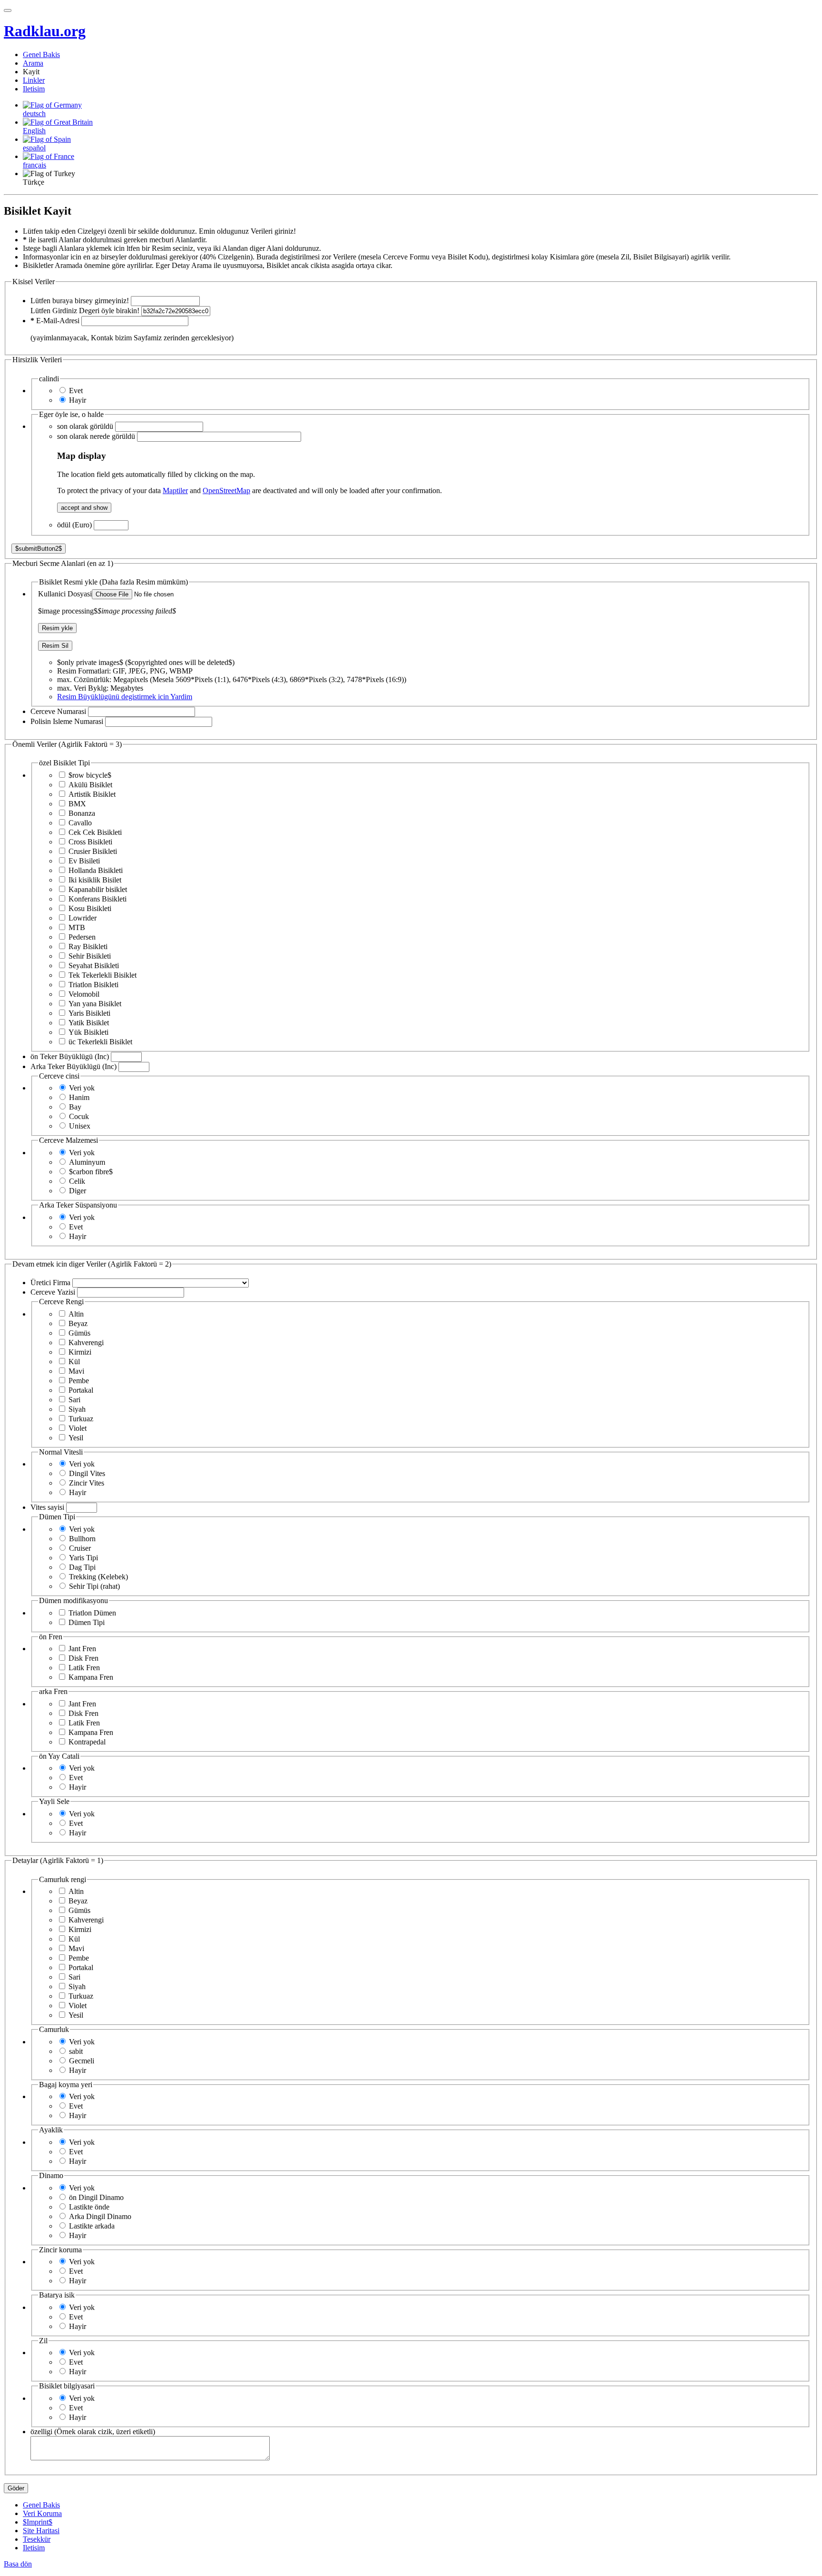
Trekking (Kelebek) (98, 1577)
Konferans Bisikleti (98, 899)
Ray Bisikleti (88, 946)
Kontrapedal (87, 1742)
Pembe (79, 1381)
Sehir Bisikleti (90, 956)
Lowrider (83, 918)
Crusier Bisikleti (93, 851)
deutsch (34, 114)
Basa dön (18, 2564)
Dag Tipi (82, 1567)
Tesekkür (37, 2539)
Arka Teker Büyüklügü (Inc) (73, 1066)
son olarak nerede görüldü (96, 436)
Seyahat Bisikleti (94, 966)
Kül (74, 1362)
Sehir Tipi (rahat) (94, 1586)
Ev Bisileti (84, 861)
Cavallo (80, 823)
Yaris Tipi (83, 1558)
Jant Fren (82, 1649)
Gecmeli (82, 2061)
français (34, 165)
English (34, 131)
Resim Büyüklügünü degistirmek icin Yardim (125, 697)
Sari (74, 1400)
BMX (77, 804)
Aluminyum (87, 1162)
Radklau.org (45, 31)
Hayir (78, 400)
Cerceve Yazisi (53, 1292)
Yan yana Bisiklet (95, 1004)
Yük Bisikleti (88, 1032)
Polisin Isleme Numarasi (67, 721)
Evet (76, 391)
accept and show (84, 508)
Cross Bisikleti (90, 842)
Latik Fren (84, 1668)
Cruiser (80, 1548)
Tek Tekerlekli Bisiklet (103, 975)
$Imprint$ (38, 2522)
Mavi (76, 1371)
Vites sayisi (47, 1507)
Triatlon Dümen (92, 1613)
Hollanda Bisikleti (96, 870)
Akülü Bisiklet (90, 785)
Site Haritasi (41, 2531)
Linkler (34, 80)
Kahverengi (86, 1342)
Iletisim (34, 89)
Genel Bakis (41, 54)
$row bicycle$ (90, 775)
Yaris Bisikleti (89, 1013)
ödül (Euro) (74, 525)
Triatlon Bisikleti (93, 985)
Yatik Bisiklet (89, 1023)
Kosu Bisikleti (90, 908)
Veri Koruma (42, 2513)
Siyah (77, 1409)
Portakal (81, 1390)
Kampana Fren (91, 1677)
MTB (77, 927)
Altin (76, 1314)
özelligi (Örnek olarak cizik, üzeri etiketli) (93, 2432)
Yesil (76, 1438)
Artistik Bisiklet (92, 794)
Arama (33, 63)
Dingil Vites (87, 1473)
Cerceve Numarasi (58, 711)
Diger (78, 1191)
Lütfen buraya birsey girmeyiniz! (80, 301)
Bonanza (82, 813)
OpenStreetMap (226, 490)
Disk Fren (83, 1658)
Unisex (80, 1126)
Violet (78, 1428)
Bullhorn (82, 1539)
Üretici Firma (50, 1283)
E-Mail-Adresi (55, 321)
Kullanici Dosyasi (65, 594)
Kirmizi (80, 1352)
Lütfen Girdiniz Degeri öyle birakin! (85, 311)
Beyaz (78, 1323)
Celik (77, 1181)
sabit (76, 2051)
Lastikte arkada (92, 2226)
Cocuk (79, 1116)
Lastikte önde (89, 2207)
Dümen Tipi (87, 1622)
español (34, 148)
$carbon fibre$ (91, 1172)
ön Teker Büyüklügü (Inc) (70, 1056)
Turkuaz (81, 1419)
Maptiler (175, 490)
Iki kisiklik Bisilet (95, 880)
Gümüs (79, 1333)
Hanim (79, 1097)
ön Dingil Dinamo (96, 2197)
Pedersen (82, 937)
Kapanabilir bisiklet (98, 889)
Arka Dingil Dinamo (100, 2216)
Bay (75, 1107)
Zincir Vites (87, 1483)
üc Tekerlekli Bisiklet (100, 1042)
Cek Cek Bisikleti (95, 832)
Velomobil (84, 994)
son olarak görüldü (85, 426)
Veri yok (82, 1088)
